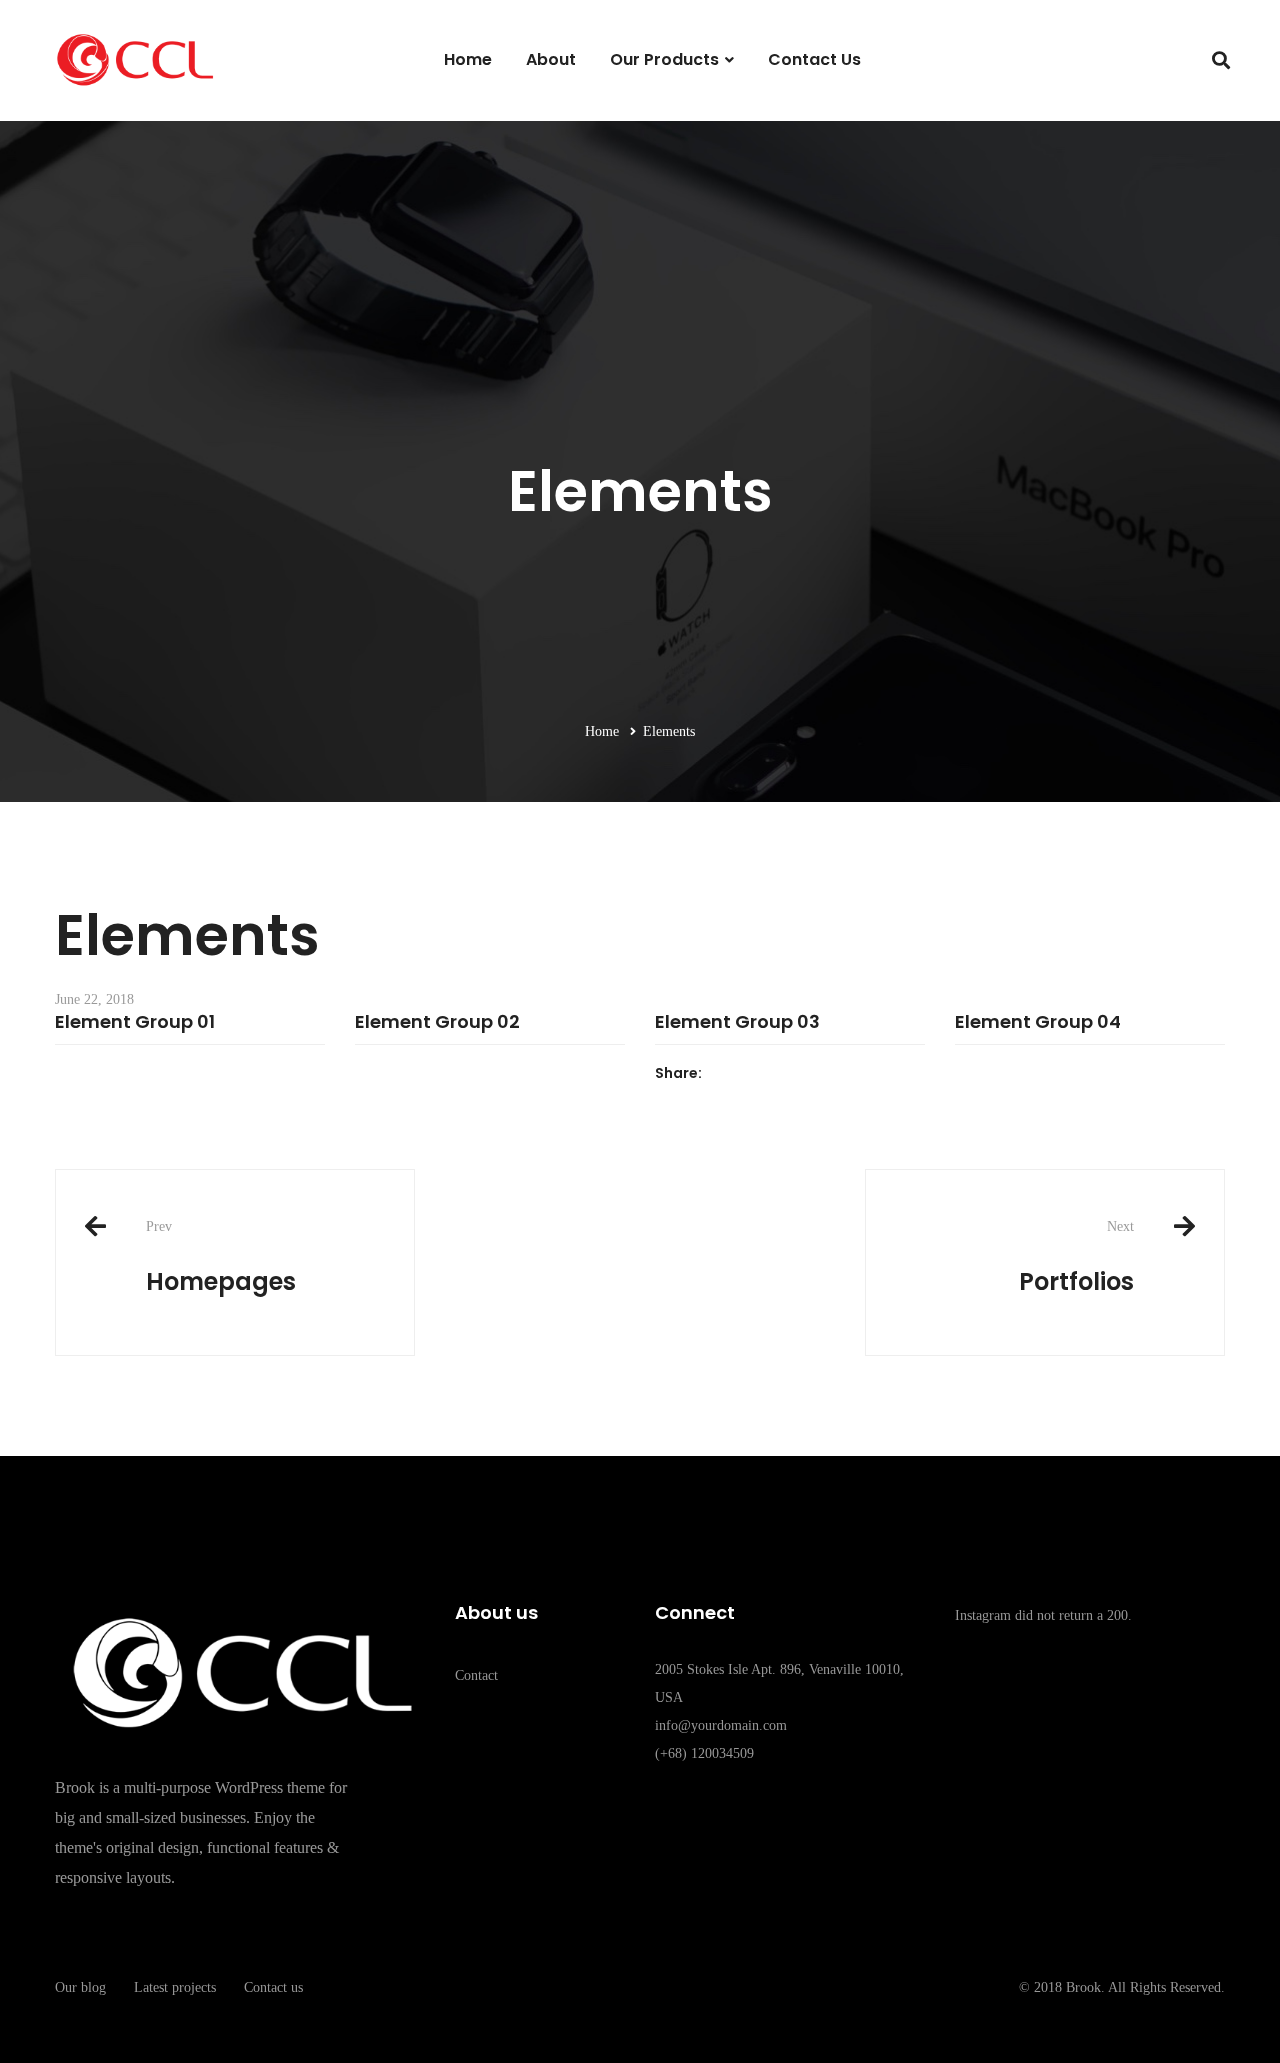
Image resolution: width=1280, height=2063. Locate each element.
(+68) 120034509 (704, 1753)
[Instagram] (757, 1811)
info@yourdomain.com (721, 1725)
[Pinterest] (851, 1811)
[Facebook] (660, 1111)
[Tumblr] (705, 1111)
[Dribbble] (804, 1811)
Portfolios (1076, 1258)
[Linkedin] (690, 1111)
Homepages (221, 1258)
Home (602, 731)
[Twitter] (675, 1111)
